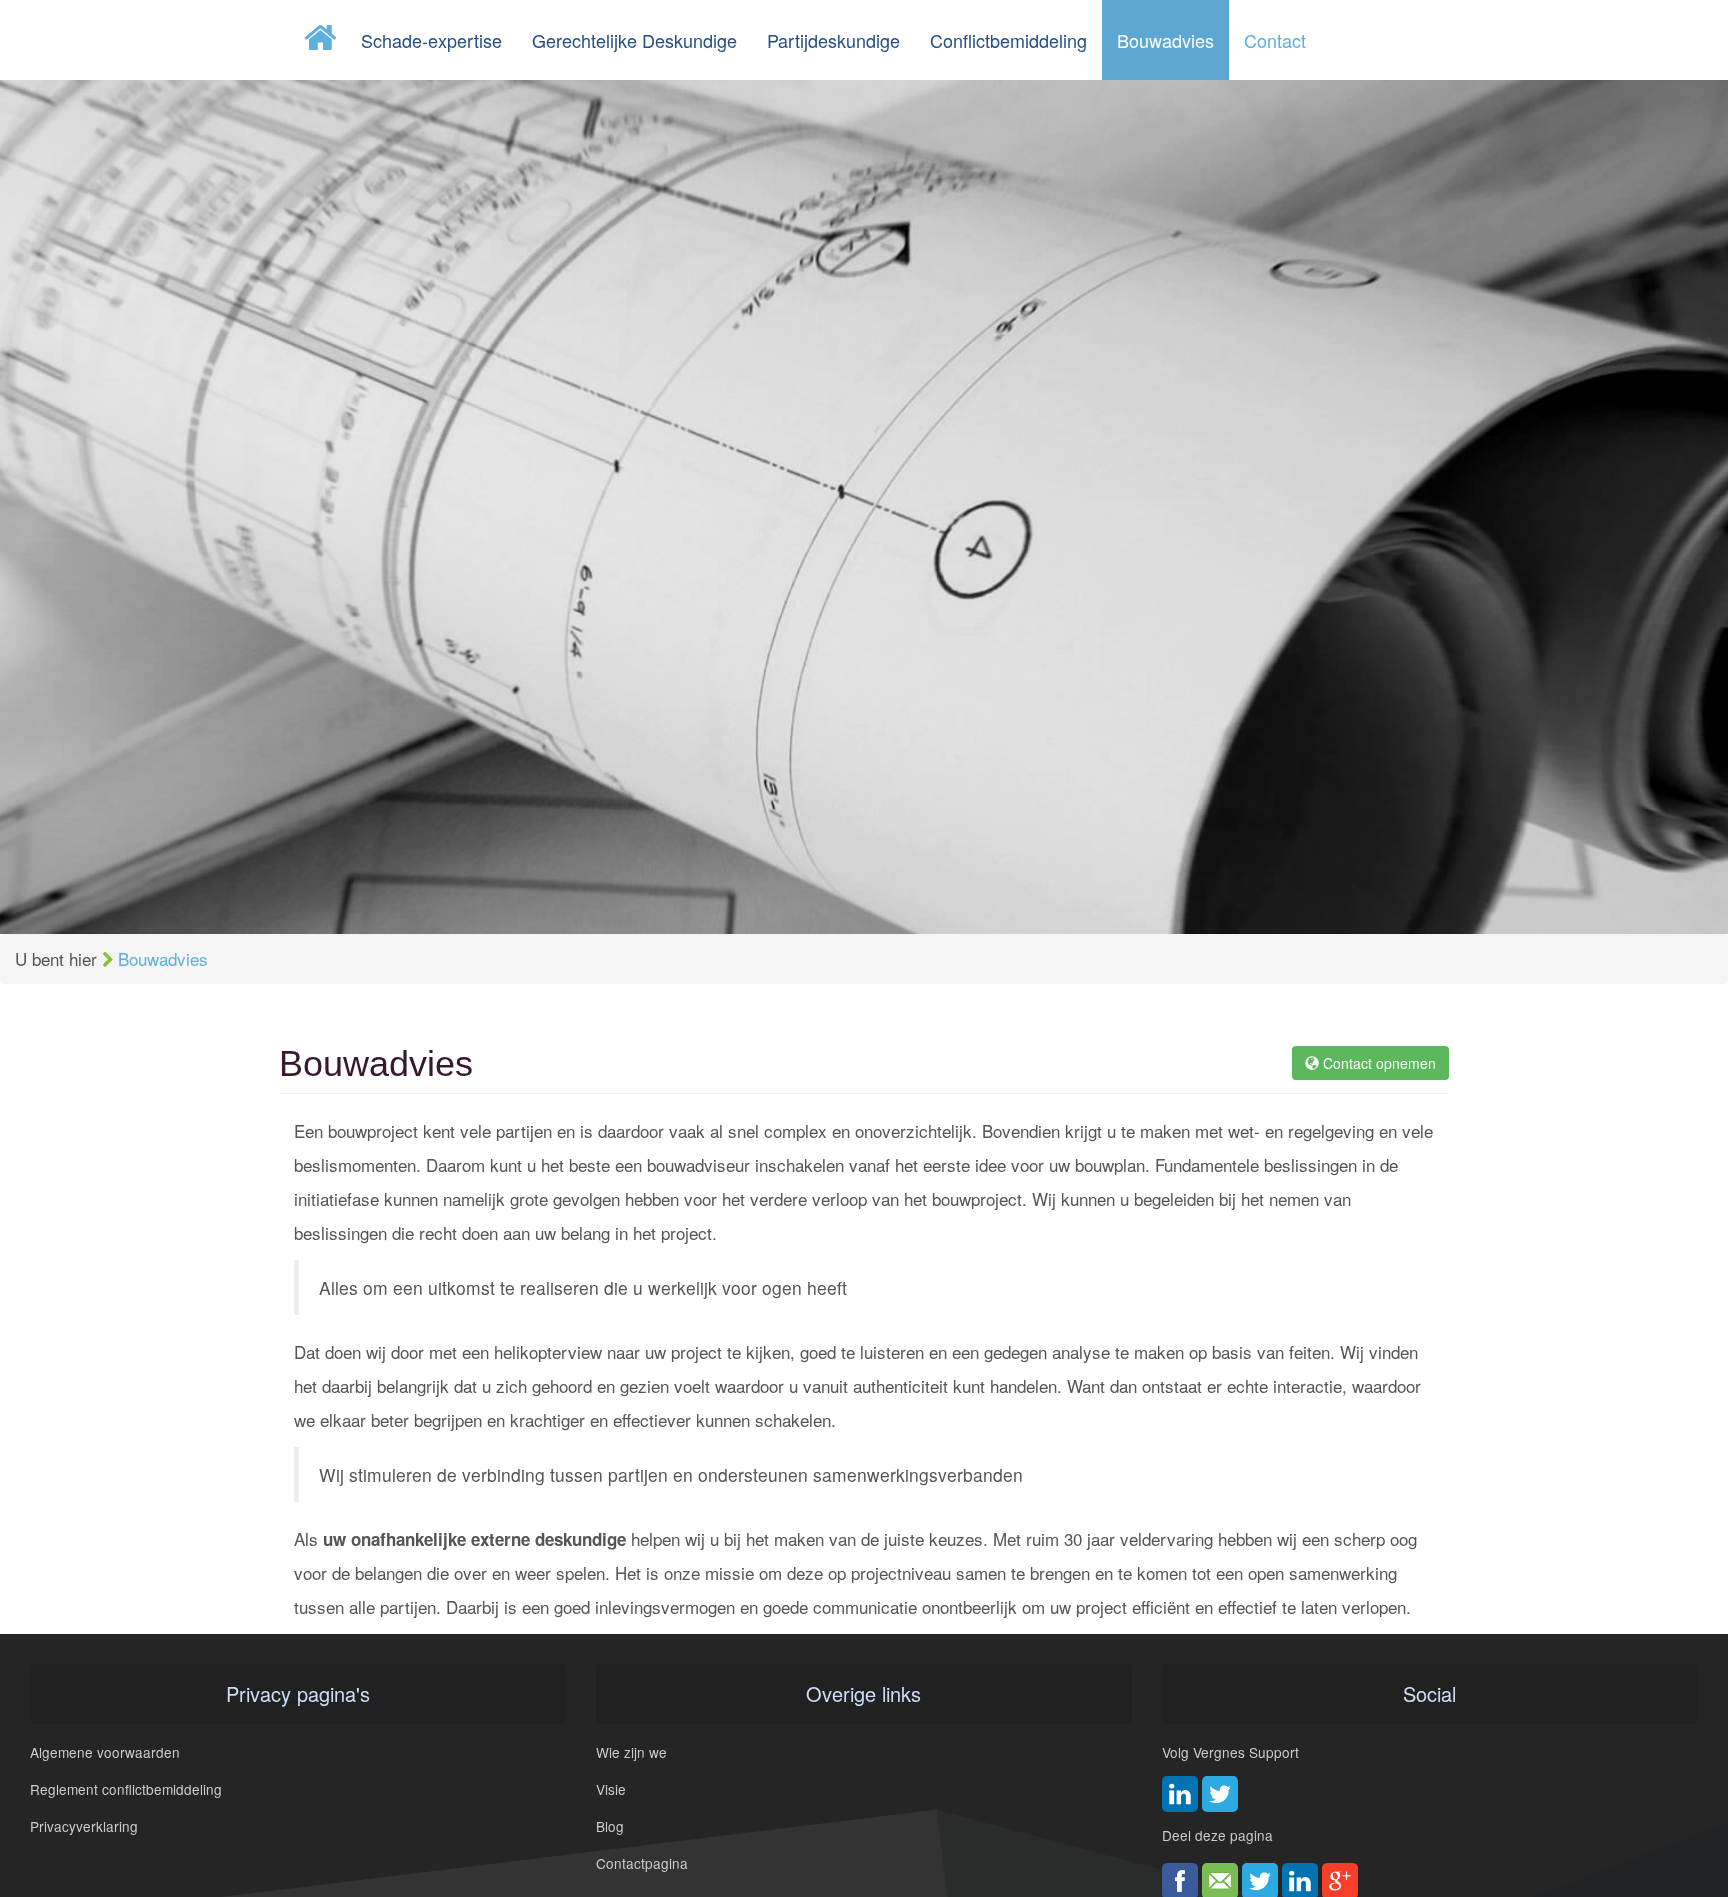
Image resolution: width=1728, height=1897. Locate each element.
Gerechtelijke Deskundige (634, 40)
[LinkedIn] (1180, 1794)
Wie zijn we (631, 1752)
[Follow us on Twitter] (1220, 1794)
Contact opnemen (1377, 1063)
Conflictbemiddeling (1008, 40)
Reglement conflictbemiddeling (126, 1789)
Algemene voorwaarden (105, 1752)
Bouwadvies (1165, 40)
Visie (611, 1789)
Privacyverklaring (84, 1826)
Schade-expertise (431, 40)
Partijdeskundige (833, 40)
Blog (610, 1826)
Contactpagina (642, 1863)
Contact (1275, 40)
